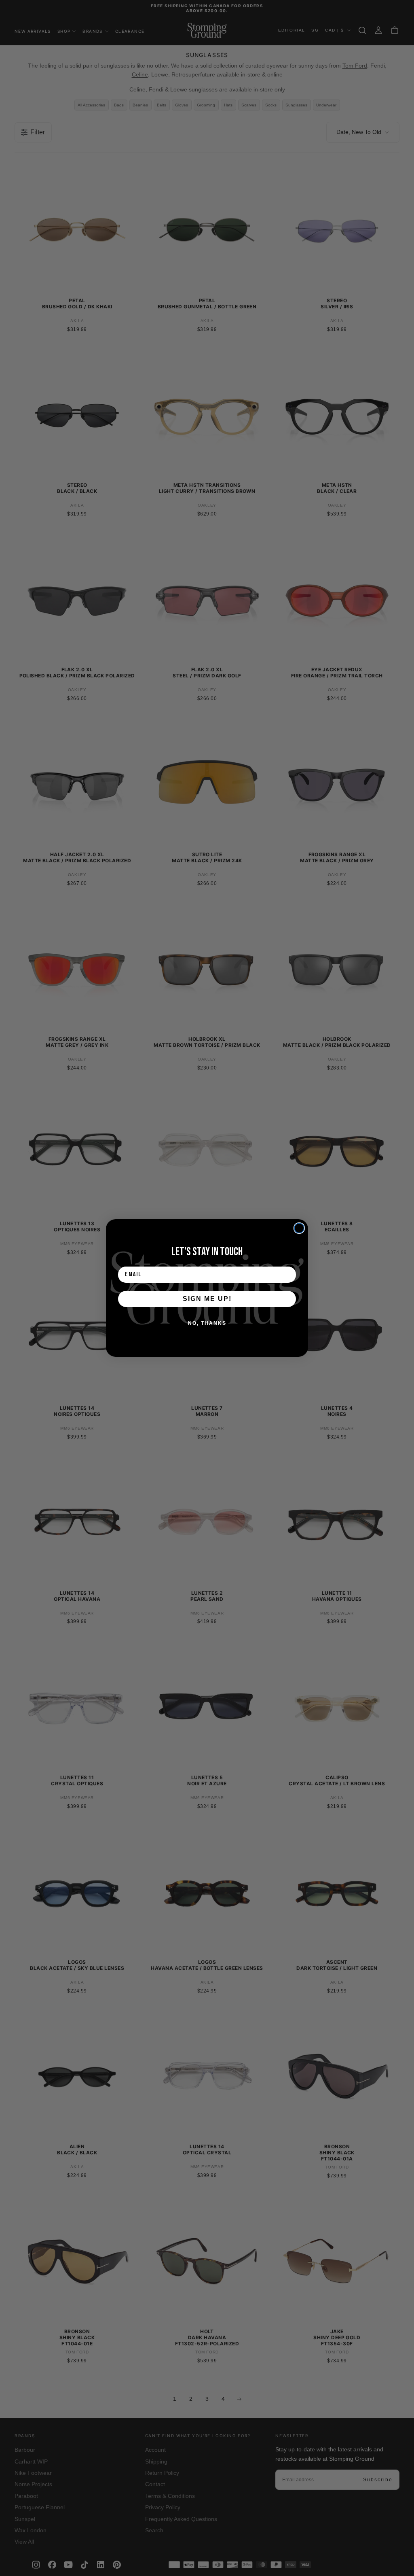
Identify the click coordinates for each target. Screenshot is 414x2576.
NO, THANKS (207, 1323)
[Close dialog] (299, 1228)
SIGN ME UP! (207, 1299)
